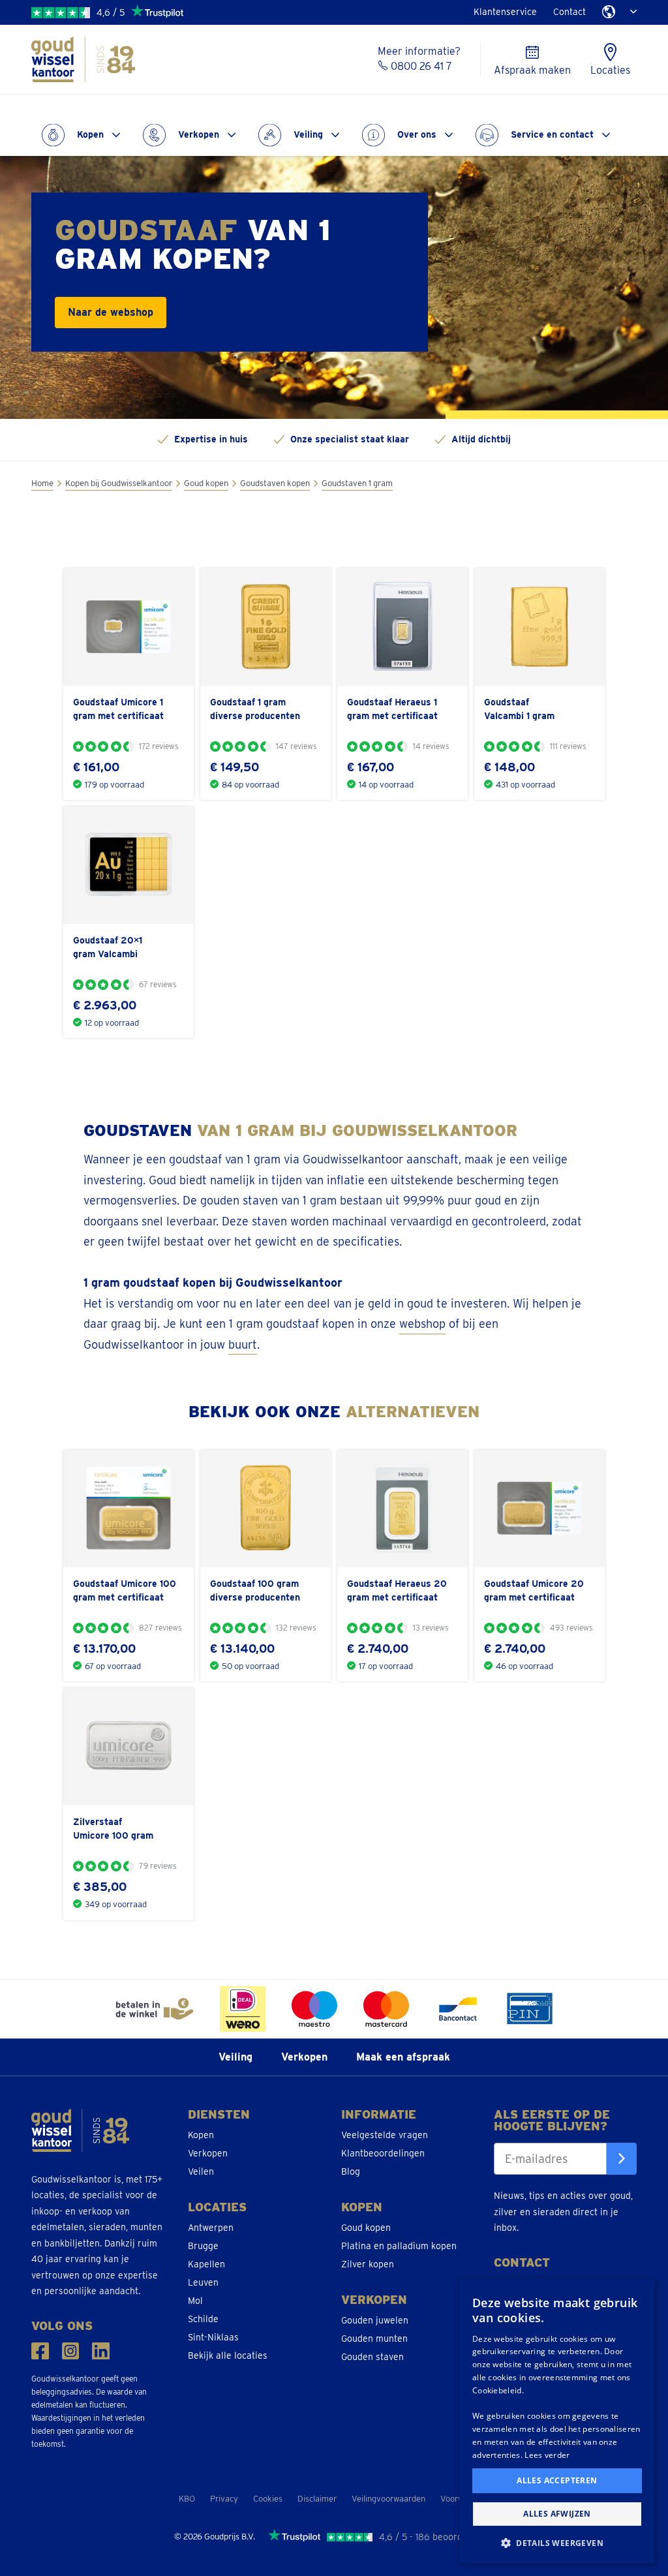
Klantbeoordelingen (383, 2153)
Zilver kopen (368, 2264)
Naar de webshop (111, 312)
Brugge (203, 2246)
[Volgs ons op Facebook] (40, 2351)
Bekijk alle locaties (228, 2355)
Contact (569, 12)
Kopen (90, 134)
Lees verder (547, 2455)
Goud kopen (206, 483)
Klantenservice (505, 12)
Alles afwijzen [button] (557, 2514)
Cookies (268, 2499)
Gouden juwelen (375, 2320)
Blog (351, 2171)
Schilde (203, 2319)
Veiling (308, 134)
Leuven (203, 2282)
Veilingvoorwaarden (388, 2499)
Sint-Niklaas (213, 2337)
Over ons (417, 134)
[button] (557, 2542)
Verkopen (199, 134)
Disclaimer (317, 2499)
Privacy (224, 2499)
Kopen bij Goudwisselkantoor (119, 483)
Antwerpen (211, 2228)
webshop (422, 1324)
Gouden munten (374, 2338)
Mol (195, 2301)
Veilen (201, 2171)
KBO (187, 2499)
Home (42, 483)
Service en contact (552, 134)
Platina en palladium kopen (399, 2246)
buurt (243, 1344)
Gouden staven (372, 2357)
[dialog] (557, 2421)
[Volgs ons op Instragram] (71, 2351)
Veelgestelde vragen (385, 2135)
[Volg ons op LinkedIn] (101, 2351)
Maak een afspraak (403, 2057)
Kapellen (206, 2264)
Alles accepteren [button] (557, 2480)
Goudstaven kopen (275, 483)
